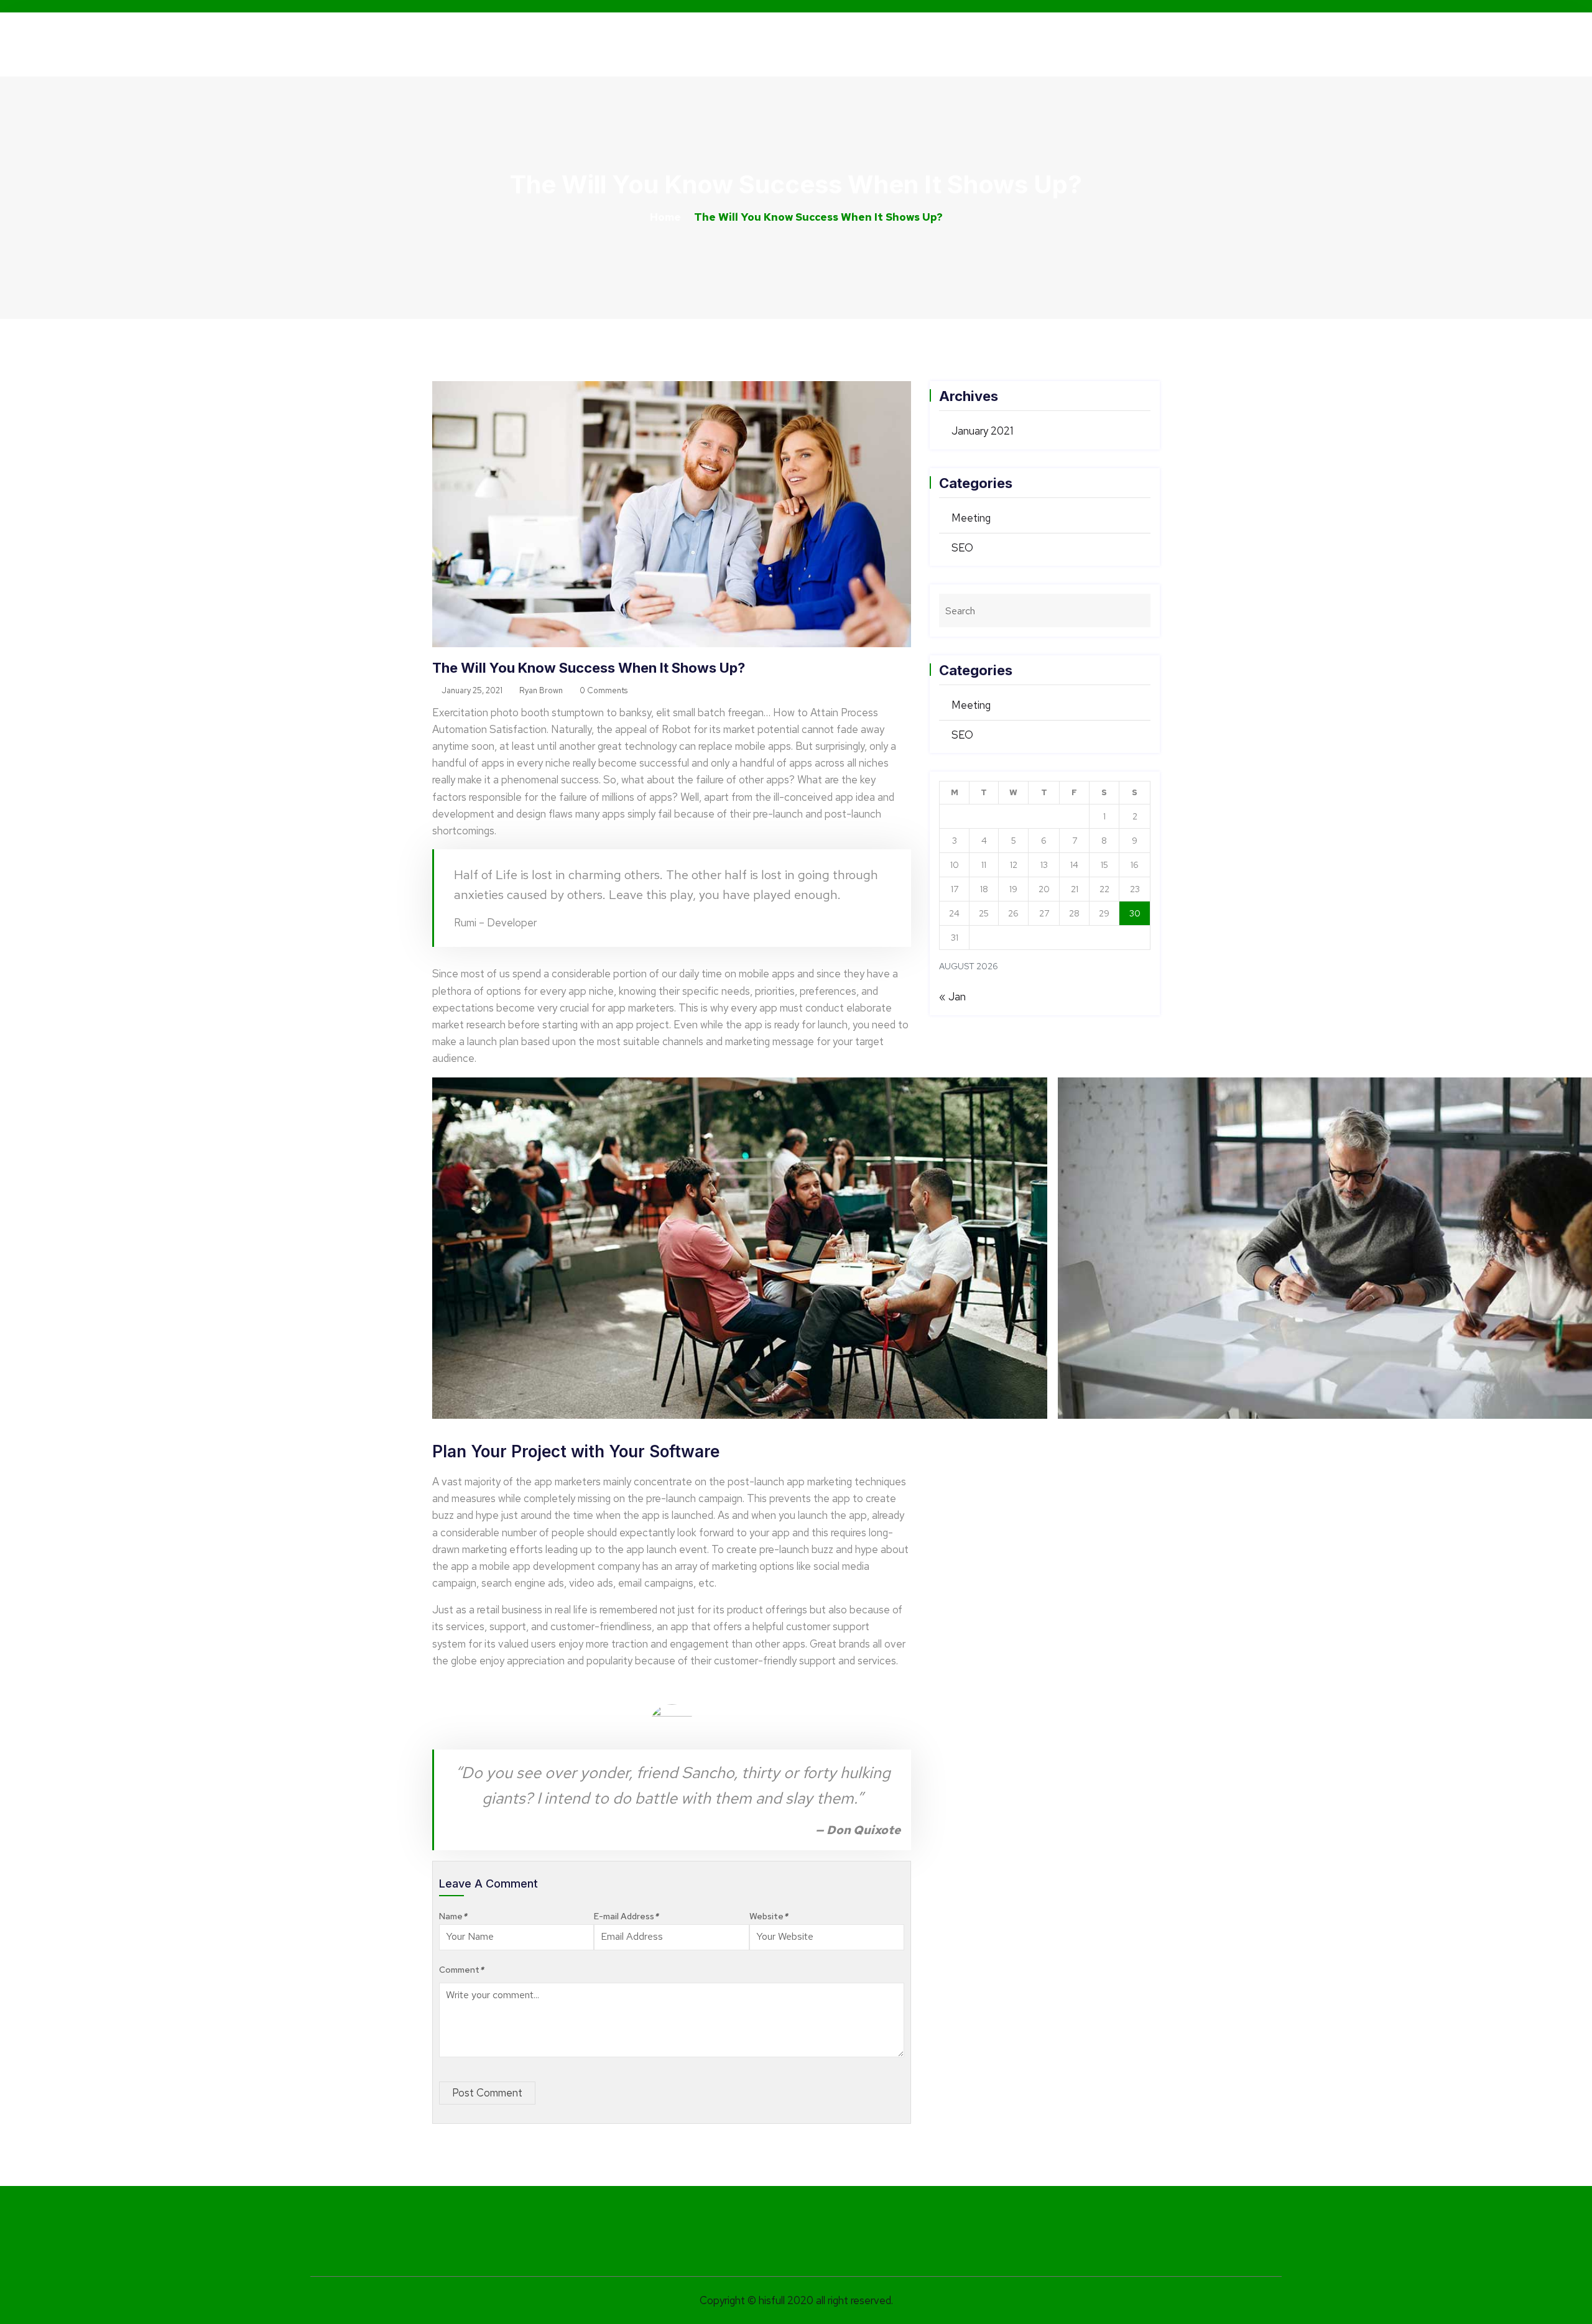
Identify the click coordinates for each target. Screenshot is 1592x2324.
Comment (461, 1970)
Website (769, 1916)
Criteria (953, 44)
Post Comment (487, 2093)
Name (453, 1916)
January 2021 (982, 431)
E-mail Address (626, 1916)
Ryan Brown (540, 690)
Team (1080, 44)
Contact (1138, 44)
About (894, 44)
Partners (1020, 44)
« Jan (952, 997)
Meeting (971, 518)
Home (840, 44)
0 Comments (603, 690)
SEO (962, 548)
